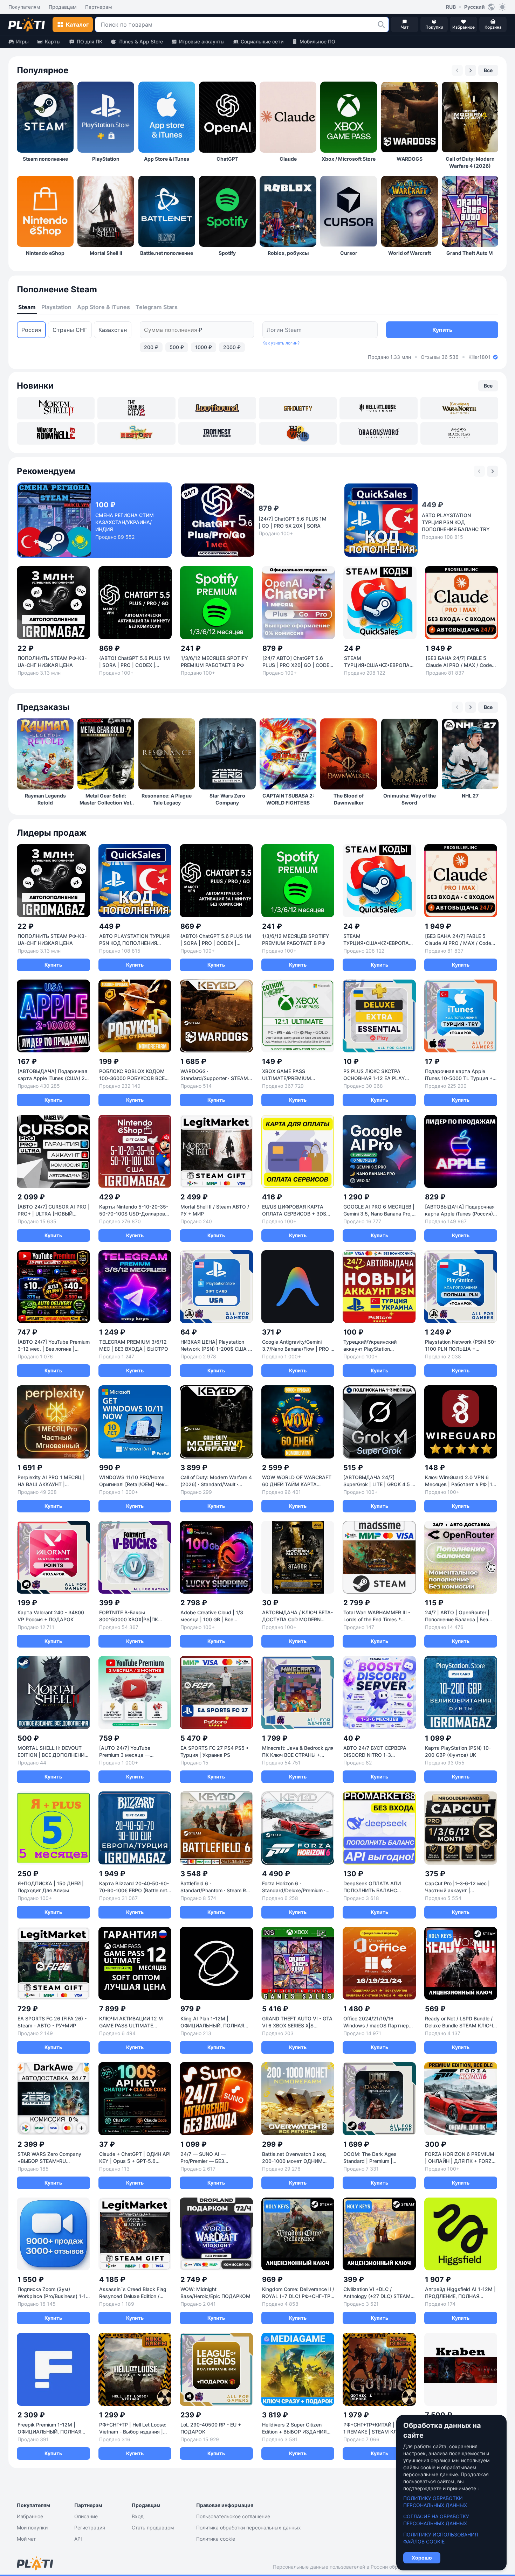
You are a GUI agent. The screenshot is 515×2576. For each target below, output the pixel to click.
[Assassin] (459, 433)
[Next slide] (471, 70)
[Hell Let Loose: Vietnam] (378, 408)
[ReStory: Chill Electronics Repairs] (136, 433)
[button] (381, 25)
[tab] (27, 307)
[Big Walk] (298, 433)
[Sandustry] (298, 408)
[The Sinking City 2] (136, 408)
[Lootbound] (217, 408)
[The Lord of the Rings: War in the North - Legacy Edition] (459, 408)
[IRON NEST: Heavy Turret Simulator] (217, 433)
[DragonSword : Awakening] (378, 433)
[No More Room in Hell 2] (56, 433)
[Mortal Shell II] (56, 408)
